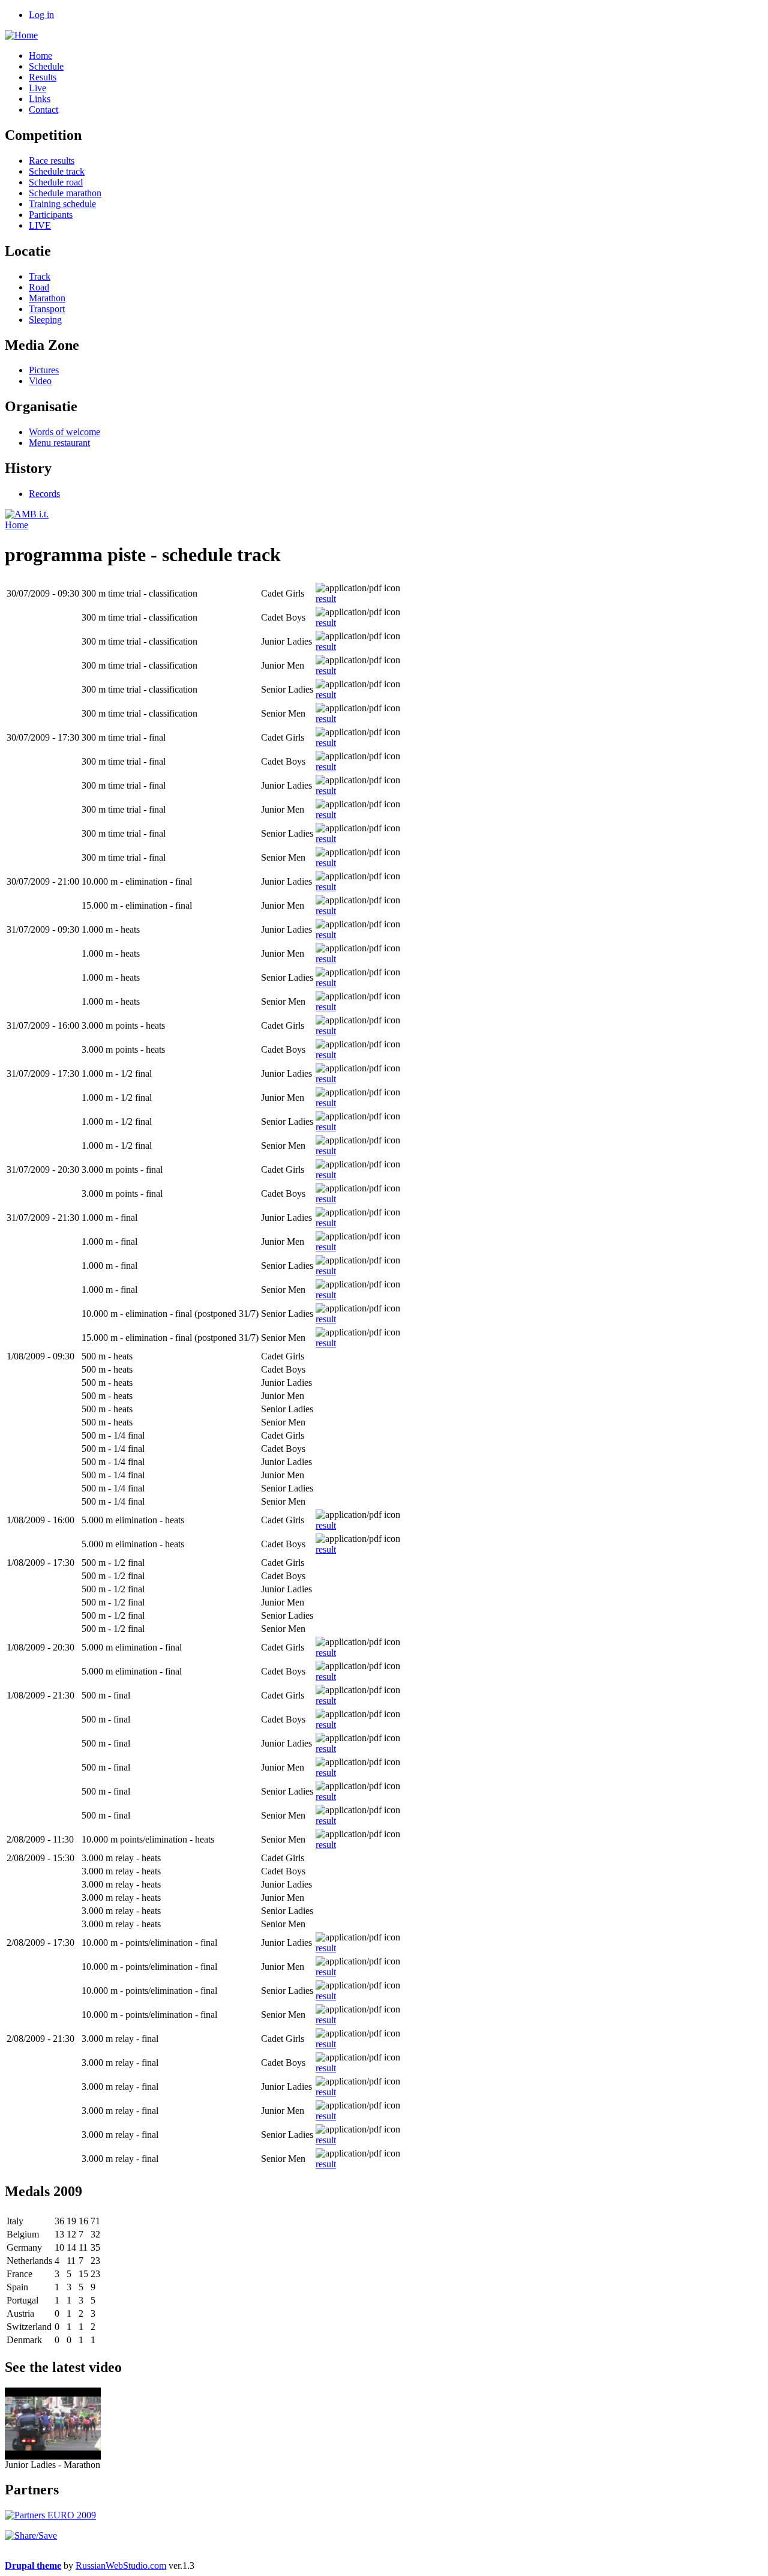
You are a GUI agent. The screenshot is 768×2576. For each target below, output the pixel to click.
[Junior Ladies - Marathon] (53, 2456)
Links (40, 99)
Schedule (46, 66)
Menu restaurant (59, 443)
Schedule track (57, 171)
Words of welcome (64, 432)
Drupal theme (33, 2565)
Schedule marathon (65, 193)
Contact (43, 110)
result (326, 599)
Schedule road (56, 182)
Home (40, 56)
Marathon (47, 298)
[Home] (21, 35)
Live (37, 88)
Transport (47, 309)
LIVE (40, 225)
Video (40, 381)
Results (43, 77)
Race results (52, 161)
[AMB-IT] (27, 514)
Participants (51, 215)
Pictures (44, 370)
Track (40, 276)
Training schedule (62, 204)
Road (39, 287)
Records (44, 494)
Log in (41, 15)
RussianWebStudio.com (121, 2565)
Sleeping (45, 320)
